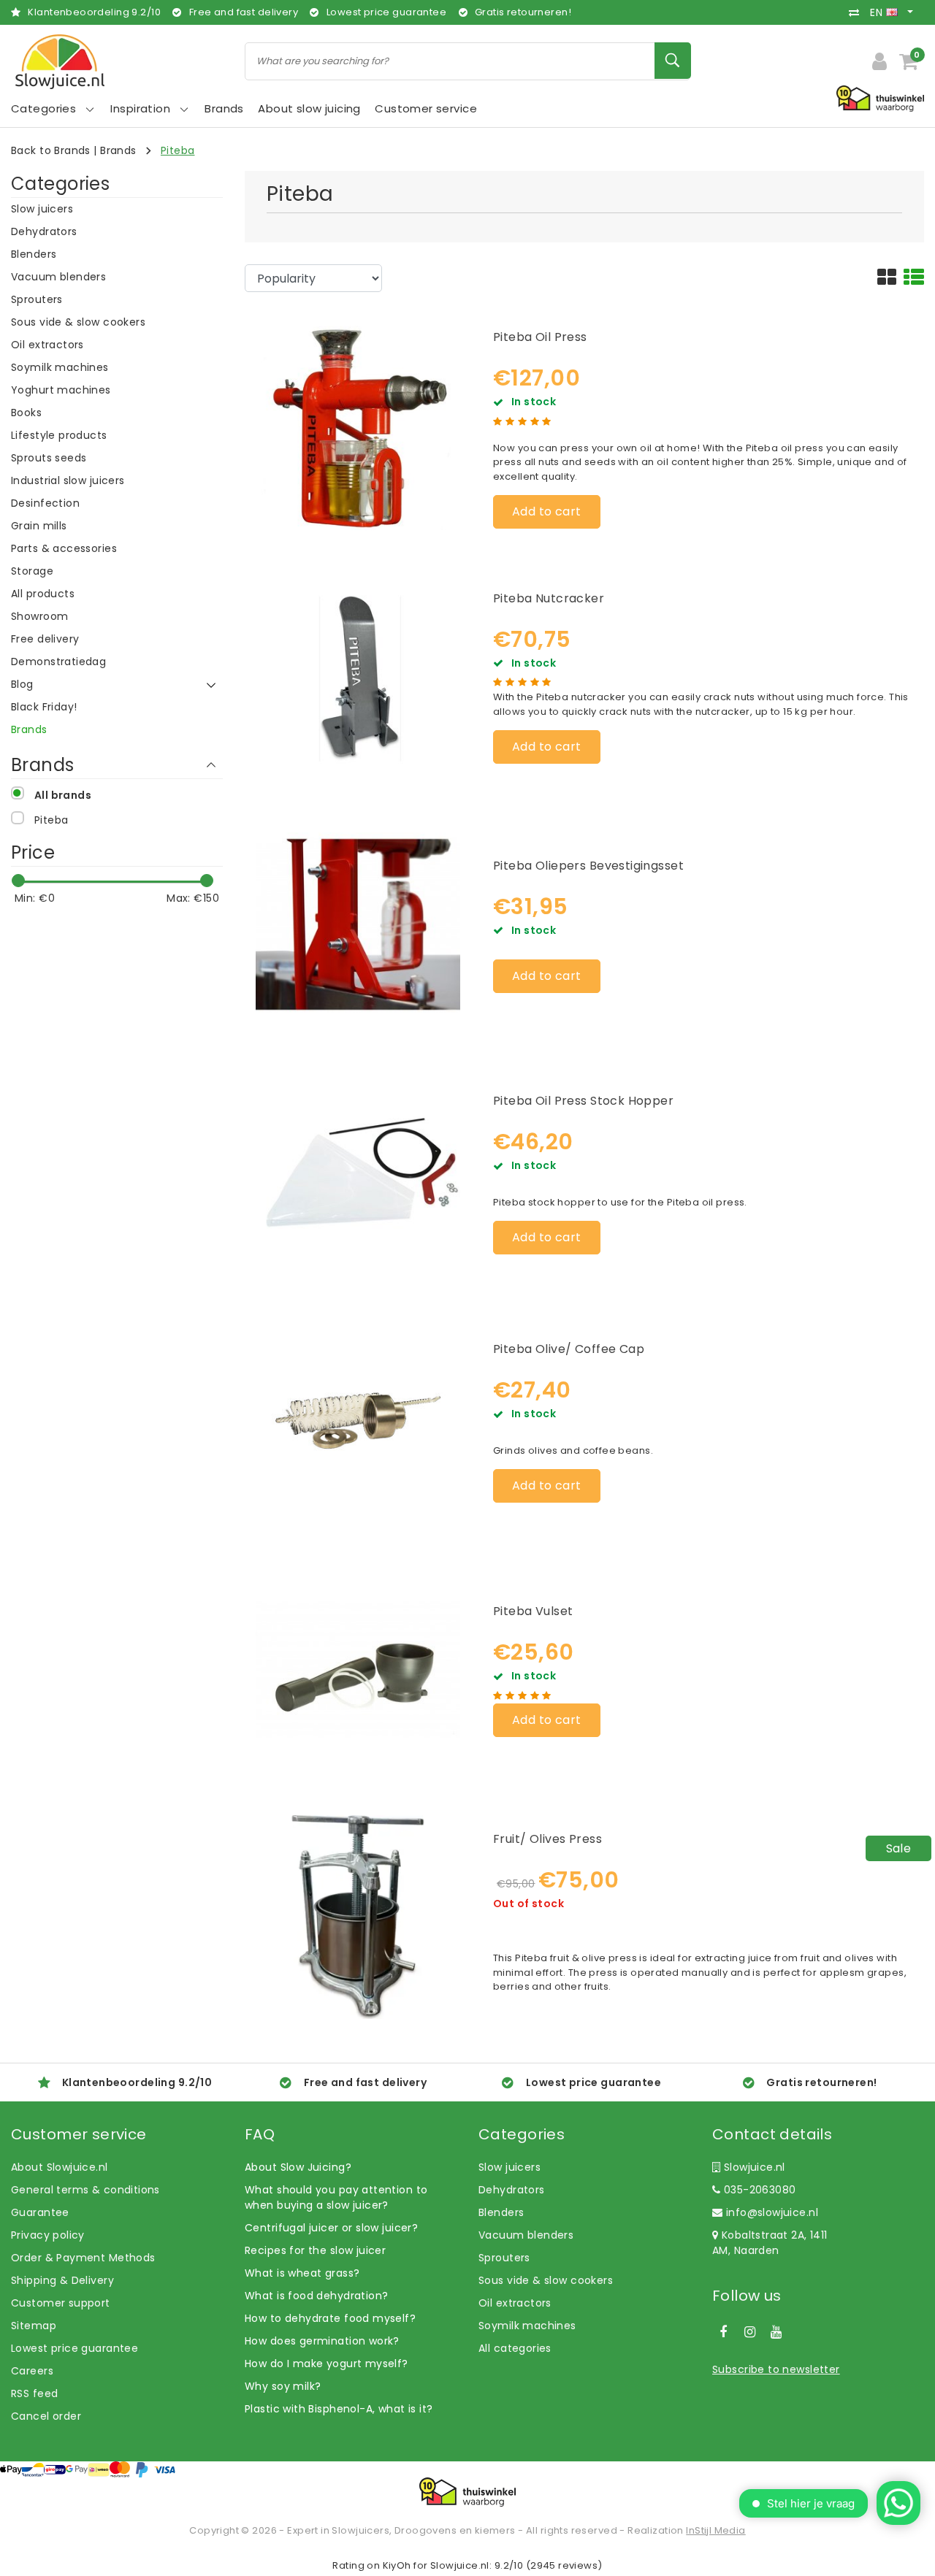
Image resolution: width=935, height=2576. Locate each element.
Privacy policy (48, 2235)
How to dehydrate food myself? (330, 2318)
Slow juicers (510, 2167)
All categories (515, 2348)
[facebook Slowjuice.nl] (723, 2332)
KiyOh (397, 2565)
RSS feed (34, 2393)
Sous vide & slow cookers (546, 2280)
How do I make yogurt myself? (327, 2364)
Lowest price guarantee (75, 2348)
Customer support (61, 2303)
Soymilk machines (527, 2326)
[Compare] (858, 12)
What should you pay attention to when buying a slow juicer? (336, 2197)
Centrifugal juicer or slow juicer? (331, 2228)
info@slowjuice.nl (772, 2212)
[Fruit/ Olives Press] (358, 1916)
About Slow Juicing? (298, 2167)
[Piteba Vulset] (358, 1668)
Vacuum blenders (526, 2235)
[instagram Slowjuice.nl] (749, 2332)
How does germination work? (322, 2341)
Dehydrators (512, 2190)
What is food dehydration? (317, 2296)
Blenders (501, 2212)
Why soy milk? (283, 2386)
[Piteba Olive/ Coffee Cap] (358, 1419)
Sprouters (504, 2258)
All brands (63, 795)
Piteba (178, 150)
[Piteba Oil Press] (358, 426)
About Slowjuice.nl (60, 2167)
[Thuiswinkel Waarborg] (467, 2492)
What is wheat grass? (302, 2273)
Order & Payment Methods (83, 2258)
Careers (32, 2371)
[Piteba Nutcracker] (358, 675)
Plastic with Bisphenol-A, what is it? (339, 2409)
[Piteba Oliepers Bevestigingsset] (358, 923)
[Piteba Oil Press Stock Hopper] (358, 1171)
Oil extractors (515, 2303)
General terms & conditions (85, 2190)
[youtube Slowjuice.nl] (776, 2332)
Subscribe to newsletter (776, 2369)
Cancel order (46, 2416)
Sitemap (34, 2326)
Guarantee (40, 2212)
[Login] (879, 61)
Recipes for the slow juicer (315, 2250)
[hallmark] (880, 98)
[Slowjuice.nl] (60, 62)
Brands (118, 150)
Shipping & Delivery (62, 2280)
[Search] (673, 61)
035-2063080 (758, 2190)
